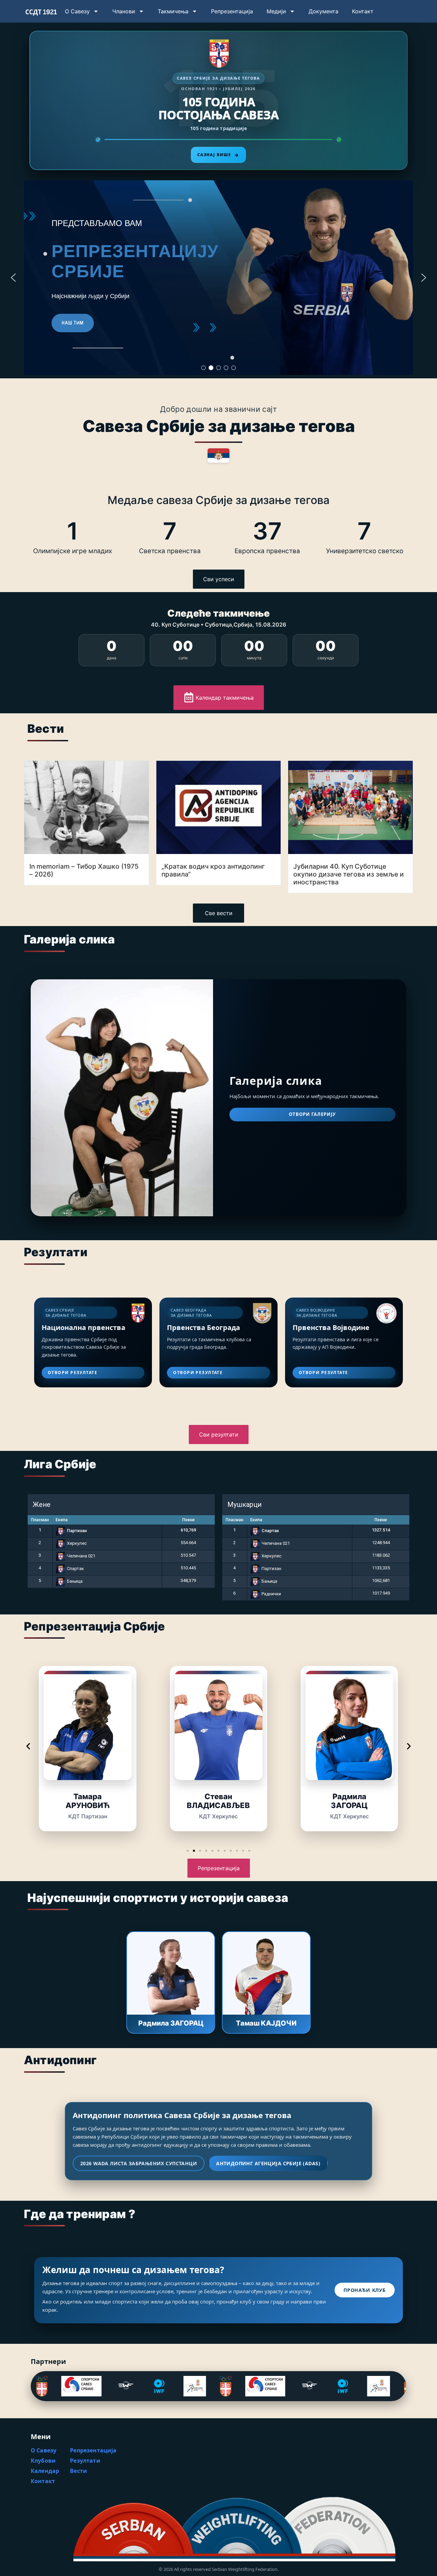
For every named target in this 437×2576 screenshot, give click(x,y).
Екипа (62, 1520)
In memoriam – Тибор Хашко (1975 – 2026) (84, 870)
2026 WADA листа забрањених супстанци (139, 2163)
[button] (13, 278)
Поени (188, 1520)
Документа (323, 11)
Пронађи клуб (365, 2290)
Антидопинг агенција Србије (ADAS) (268, 2163)
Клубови (43, 2461)
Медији (276, 11)
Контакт (363, 11)
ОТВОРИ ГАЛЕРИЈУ (313, 1114)
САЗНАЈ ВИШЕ (218, 155)
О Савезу (77, 11)
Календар (45, 2471)
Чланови (124, 11)
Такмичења (173, 11)
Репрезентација (232, 11)
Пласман (40, 1520)
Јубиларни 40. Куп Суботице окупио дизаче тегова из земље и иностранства (349, 874)
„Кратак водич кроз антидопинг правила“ (213, 870)
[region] (218, 278)
